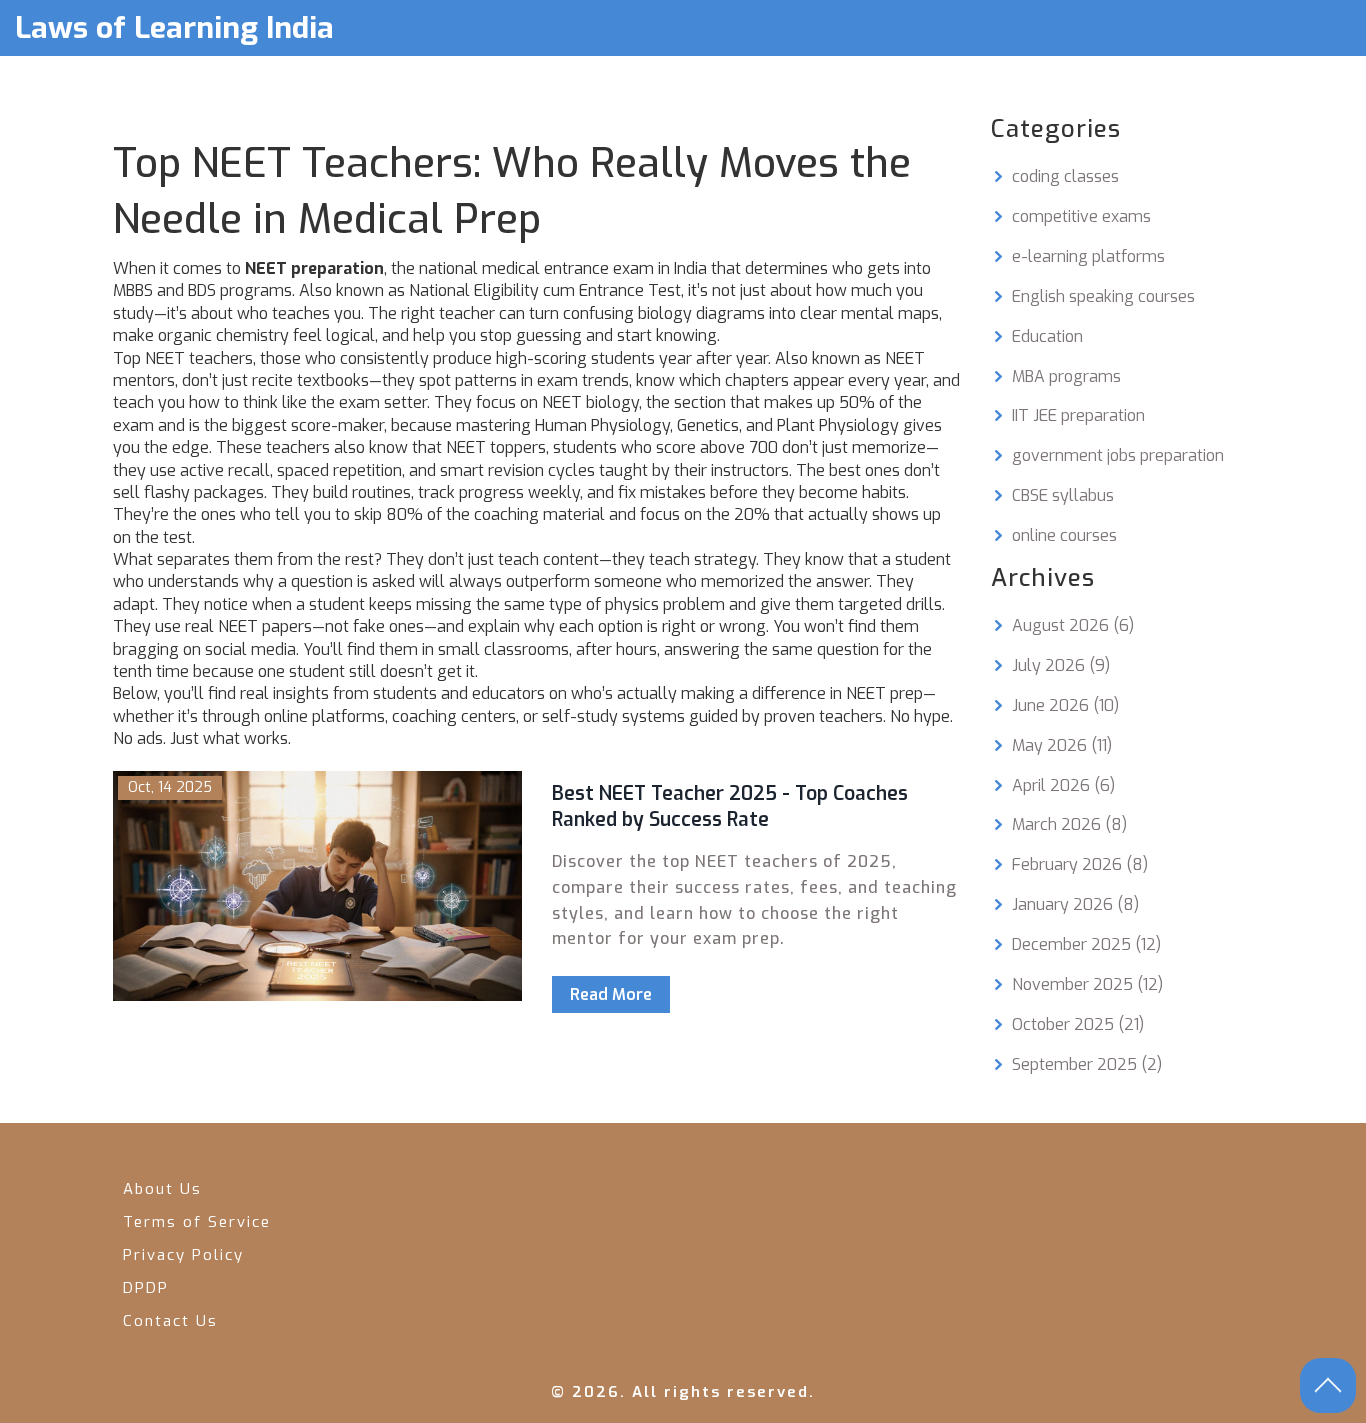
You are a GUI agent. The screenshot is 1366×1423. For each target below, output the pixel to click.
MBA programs (1066, 376)
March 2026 (1069, 824)
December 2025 (1086, 944)
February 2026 (1080, 864)
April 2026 (1063, 785)
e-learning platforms (1088, 256)
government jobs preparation (1118, 455)
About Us (162, 1189)
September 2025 (1087, 1064)
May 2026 (1062, 745)
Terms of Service (197, 1222)
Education (1047, 336)
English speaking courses (1103, 296)
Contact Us (170, 1321)
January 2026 (1075, 904)
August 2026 (1073, 625)
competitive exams (1081, 216)
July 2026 (1061, 665)
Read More (611, 994)
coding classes (1065, 176)
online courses (1064, 535)
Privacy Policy (183, 1255)
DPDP (146, 1288)
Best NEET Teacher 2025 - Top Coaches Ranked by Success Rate (730, 807)
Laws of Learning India (174, 28)
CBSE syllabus (1063, 495)
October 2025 (1078, 1024)
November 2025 (1087, 984)
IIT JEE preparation (1078, 415)
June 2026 (1065, 705)
